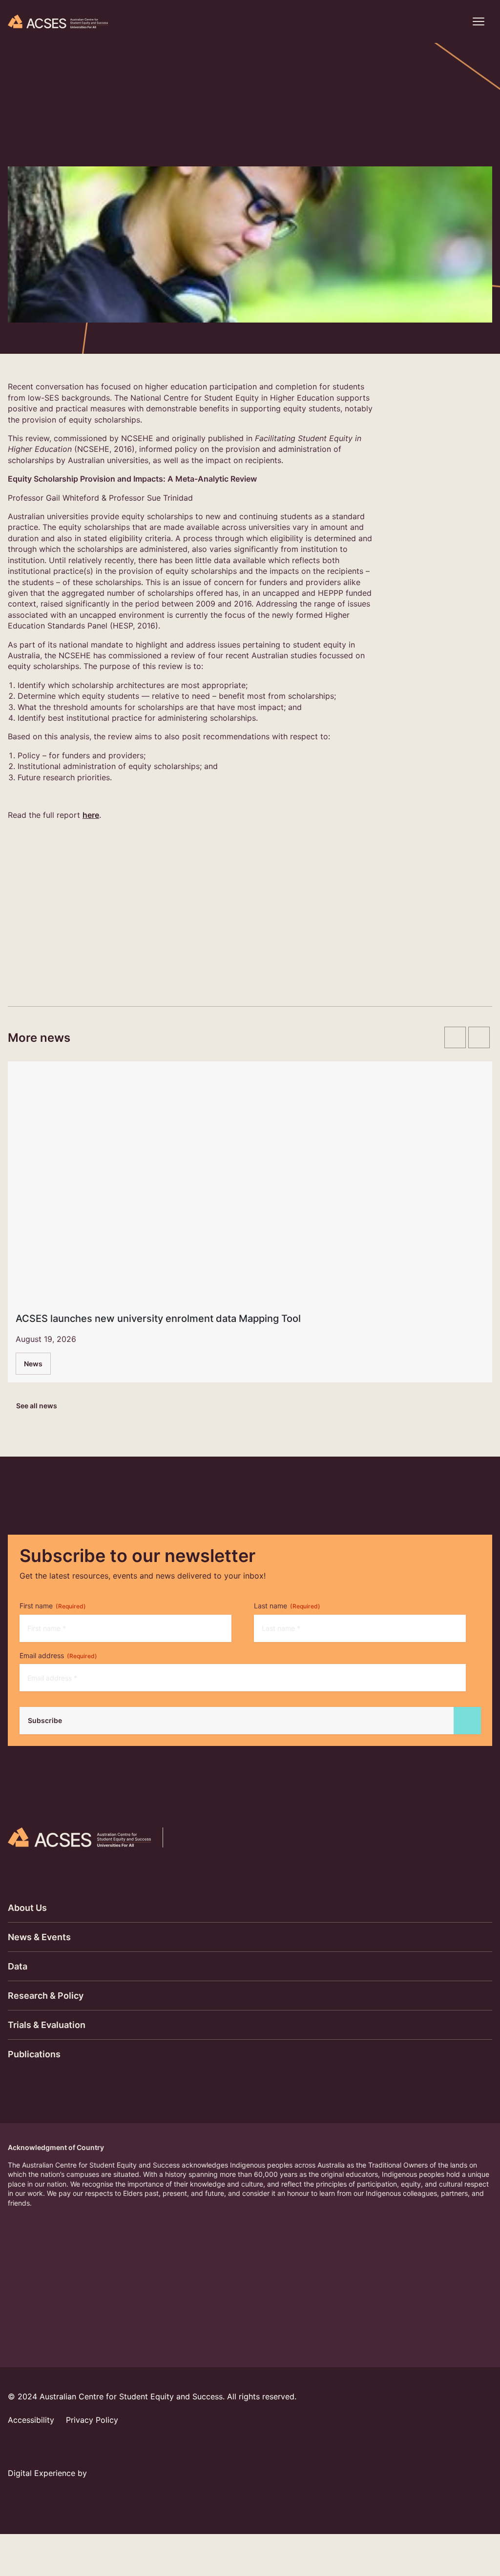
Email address (58, 1655)
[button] (453, 21)
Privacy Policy (92, 2420)
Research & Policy (46, 1996)
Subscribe (45, 1720)
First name (53, 1606)
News (33, 1364)
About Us (27, 1908)
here (91, 815)
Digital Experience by (49, 2473)
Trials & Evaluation (47, 2025)
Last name (287, 1606)
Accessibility (31, 2420)
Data (18, 1966)
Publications (34, 2054)
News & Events (39, 1937)
